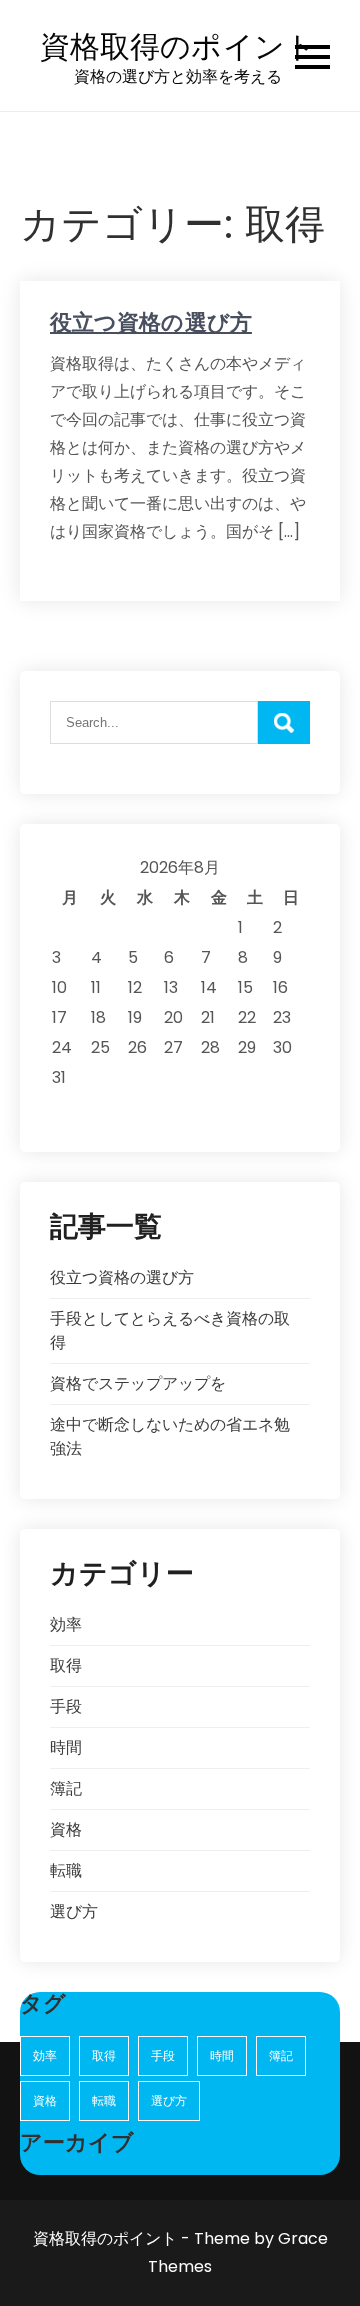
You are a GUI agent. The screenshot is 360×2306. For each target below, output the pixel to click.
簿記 (66, 1788)
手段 (66, 1706)
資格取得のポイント (178, 46)
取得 (66, 1665)
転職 (66, 1870)
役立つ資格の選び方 (151, 322)
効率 (66, 1624)
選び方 (74, 1911)
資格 (66, 1829)
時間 (66, 1747)
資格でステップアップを (138, 1383)
